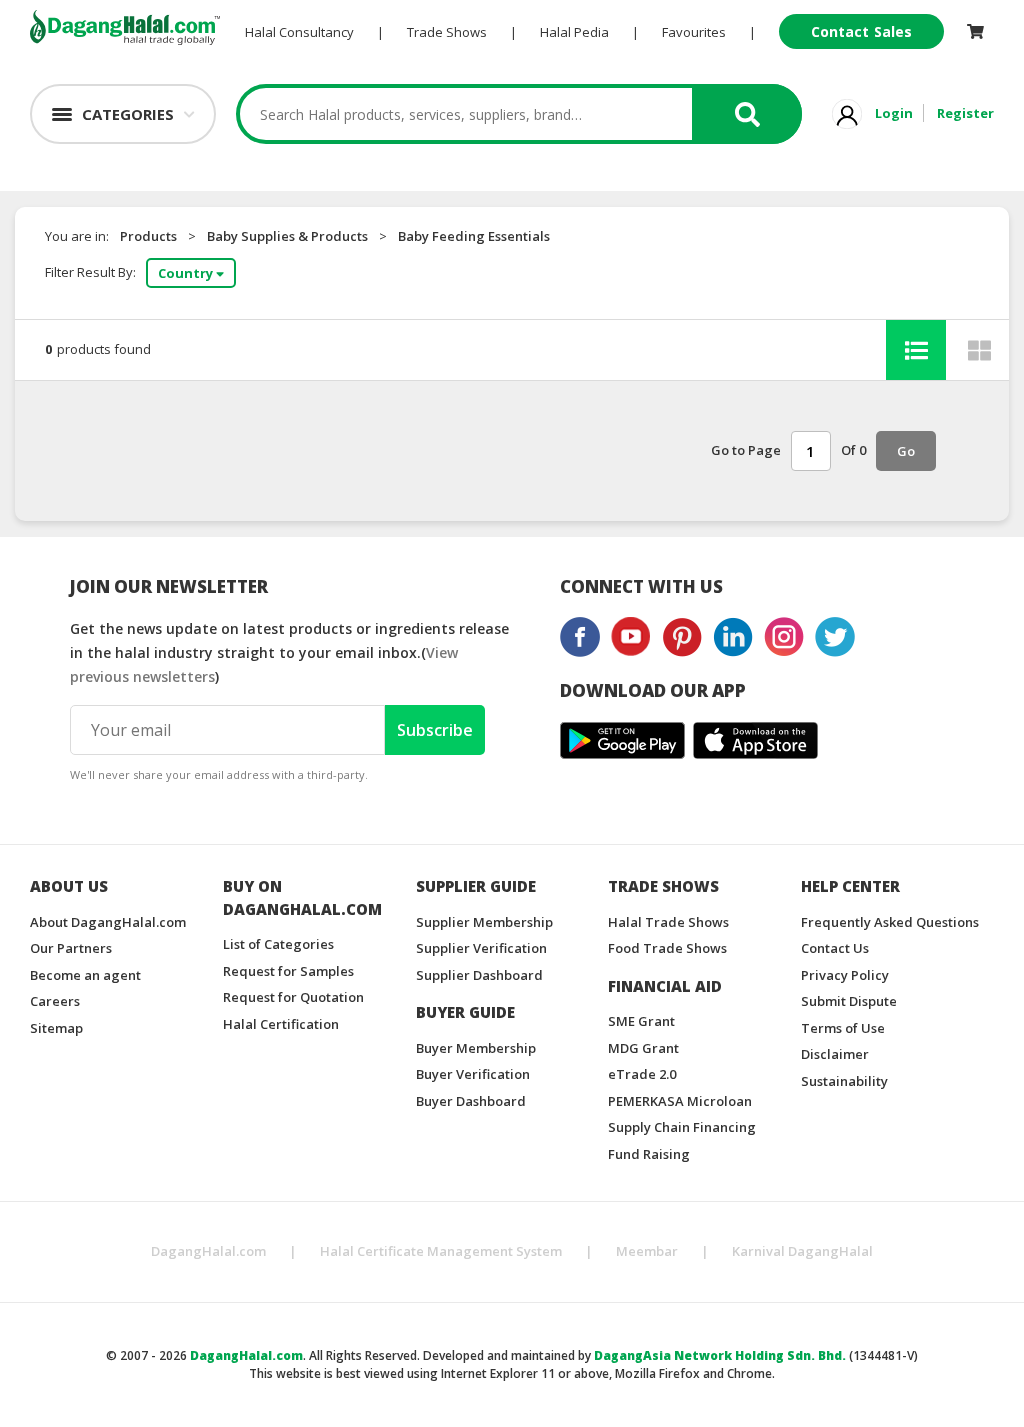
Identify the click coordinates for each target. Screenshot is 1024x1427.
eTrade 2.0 (642, 1074)
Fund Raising (649, 1154)
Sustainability (844, 1081)
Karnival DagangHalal (802, 1251)
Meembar (647, 1251)
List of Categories (278, 944)
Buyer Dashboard (471, 1101)
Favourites (694, 32)
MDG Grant (643, 1048)
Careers (55, 1001)
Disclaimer (835, 1054)
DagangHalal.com (208, 1251)
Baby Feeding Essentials (474, 236)
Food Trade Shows (667, 948)
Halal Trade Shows (668, 922)
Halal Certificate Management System (441, 1251)
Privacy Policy (845, 975)
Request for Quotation (293, 997)
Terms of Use (843, 1028)
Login (894, 113)
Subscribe (435, 730)
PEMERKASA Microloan (680, 1101)
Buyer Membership (476, 1048)
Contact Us (835, 948)
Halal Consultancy (299, 32)
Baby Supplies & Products (287, 236)
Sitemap (56, 1028)
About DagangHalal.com (108, 922)
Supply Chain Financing (682, 1127)
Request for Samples (288, 971)
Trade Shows (447, 32)
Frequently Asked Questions (890, 922)
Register (965, 113)
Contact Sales (861, 31)
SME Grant (641, 1021)
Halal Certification (281, 1024)
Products (148, 236)
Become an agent (85, 975)
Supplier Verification (481, 948)
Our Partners (71, 948)
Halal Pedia (574, 32)
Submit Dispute (849, 1001)
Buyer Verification (473, 1074)
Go (906, 451)
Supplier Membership (484, 922)
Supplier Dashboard (479, 975)
